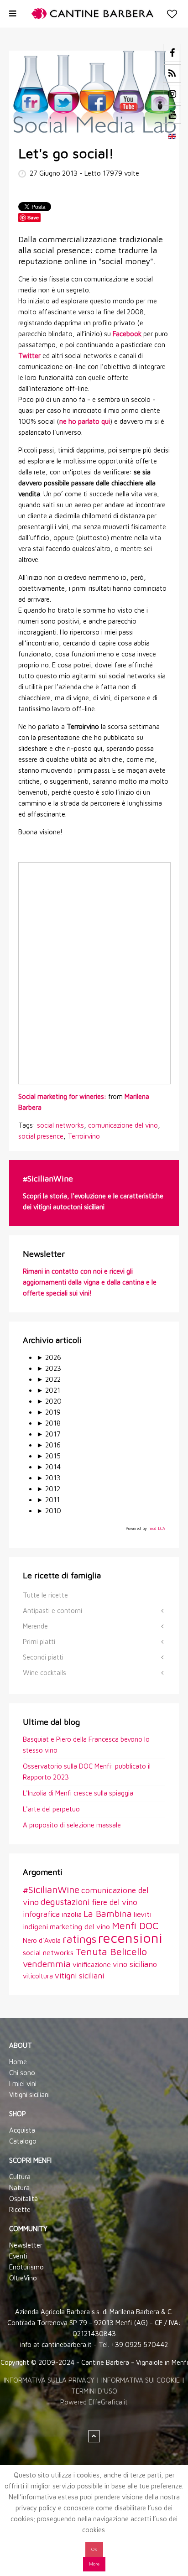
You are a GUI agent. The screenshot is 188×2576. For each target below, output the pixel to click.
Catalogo (23, 2141)
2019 (49, 1412)
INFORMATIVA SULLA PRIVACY (49, 2380)
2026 (49, 1357)
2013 (49, 1478)
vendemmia (47, 1964)
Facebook (127, 334)
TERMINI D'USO (94, 2391)
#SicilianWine (51, 1889)
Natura (19, 2188)
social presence (41, 1136)
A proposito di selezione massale (72, 1825)
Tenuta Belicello (111, 1952)
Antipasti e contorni (52, 1611)
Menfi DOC (135, 1925)
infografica (41, 1914)
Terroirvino (84, 1136)
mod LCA (157, 1528)
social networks (60, 1125)
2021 (48, 1390)
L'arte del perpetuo (51, 1809)
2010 (49, 1511)
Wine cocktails (44, 1673)
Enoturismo (26, 2267)
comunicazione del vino (123, 1125)
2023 (49, 1368)
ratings (79, 1939)
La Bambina (108, 1913)
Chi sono (22, 2073)
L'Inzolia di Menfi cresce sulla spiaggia (78, 1793)
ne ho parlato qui (85, 421)
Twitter (29, 356)
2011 (48, 1500)
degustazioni (65, 1902)
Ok (94, 2549)
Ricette (20, 2209)
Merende (35, 1626)
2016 (49, 1445)
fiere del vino (115, 1902)
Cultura (20, 2177)
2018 (49, 1423)
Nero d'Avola (42, 1940)
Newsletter (26, 2245)
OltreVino (23, 2278)
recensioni (130, 1938)
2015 (49, 1456)
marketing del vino (80, 1926)
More (94, 2564)
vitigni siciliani (79, 1975)
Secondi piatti (43, 1657)
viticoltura (38, 1976)
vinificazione (92, 1964)
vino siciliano (135, 1964)
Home (18, 2062)
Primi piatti (39, 1642)
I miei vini (23, 2084)
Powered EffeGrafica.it (94, 2402)
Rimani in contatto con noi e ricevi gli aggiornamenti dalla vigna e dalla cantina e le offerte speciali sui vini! (90, 1282)
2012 (48, 1489)
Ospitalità (23, 2199)
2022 (49, 1379)
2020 (49, 1401)
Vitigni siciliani (29, 2095)
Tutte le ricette (45, 1595)
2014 (49, 1467)
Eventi (18, 2256)
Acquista (22, 2130)
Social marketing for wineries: (63, 1096)
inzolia (72, 1914)
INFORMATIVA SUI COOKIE (141, 2380)
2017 (49, 1434)
